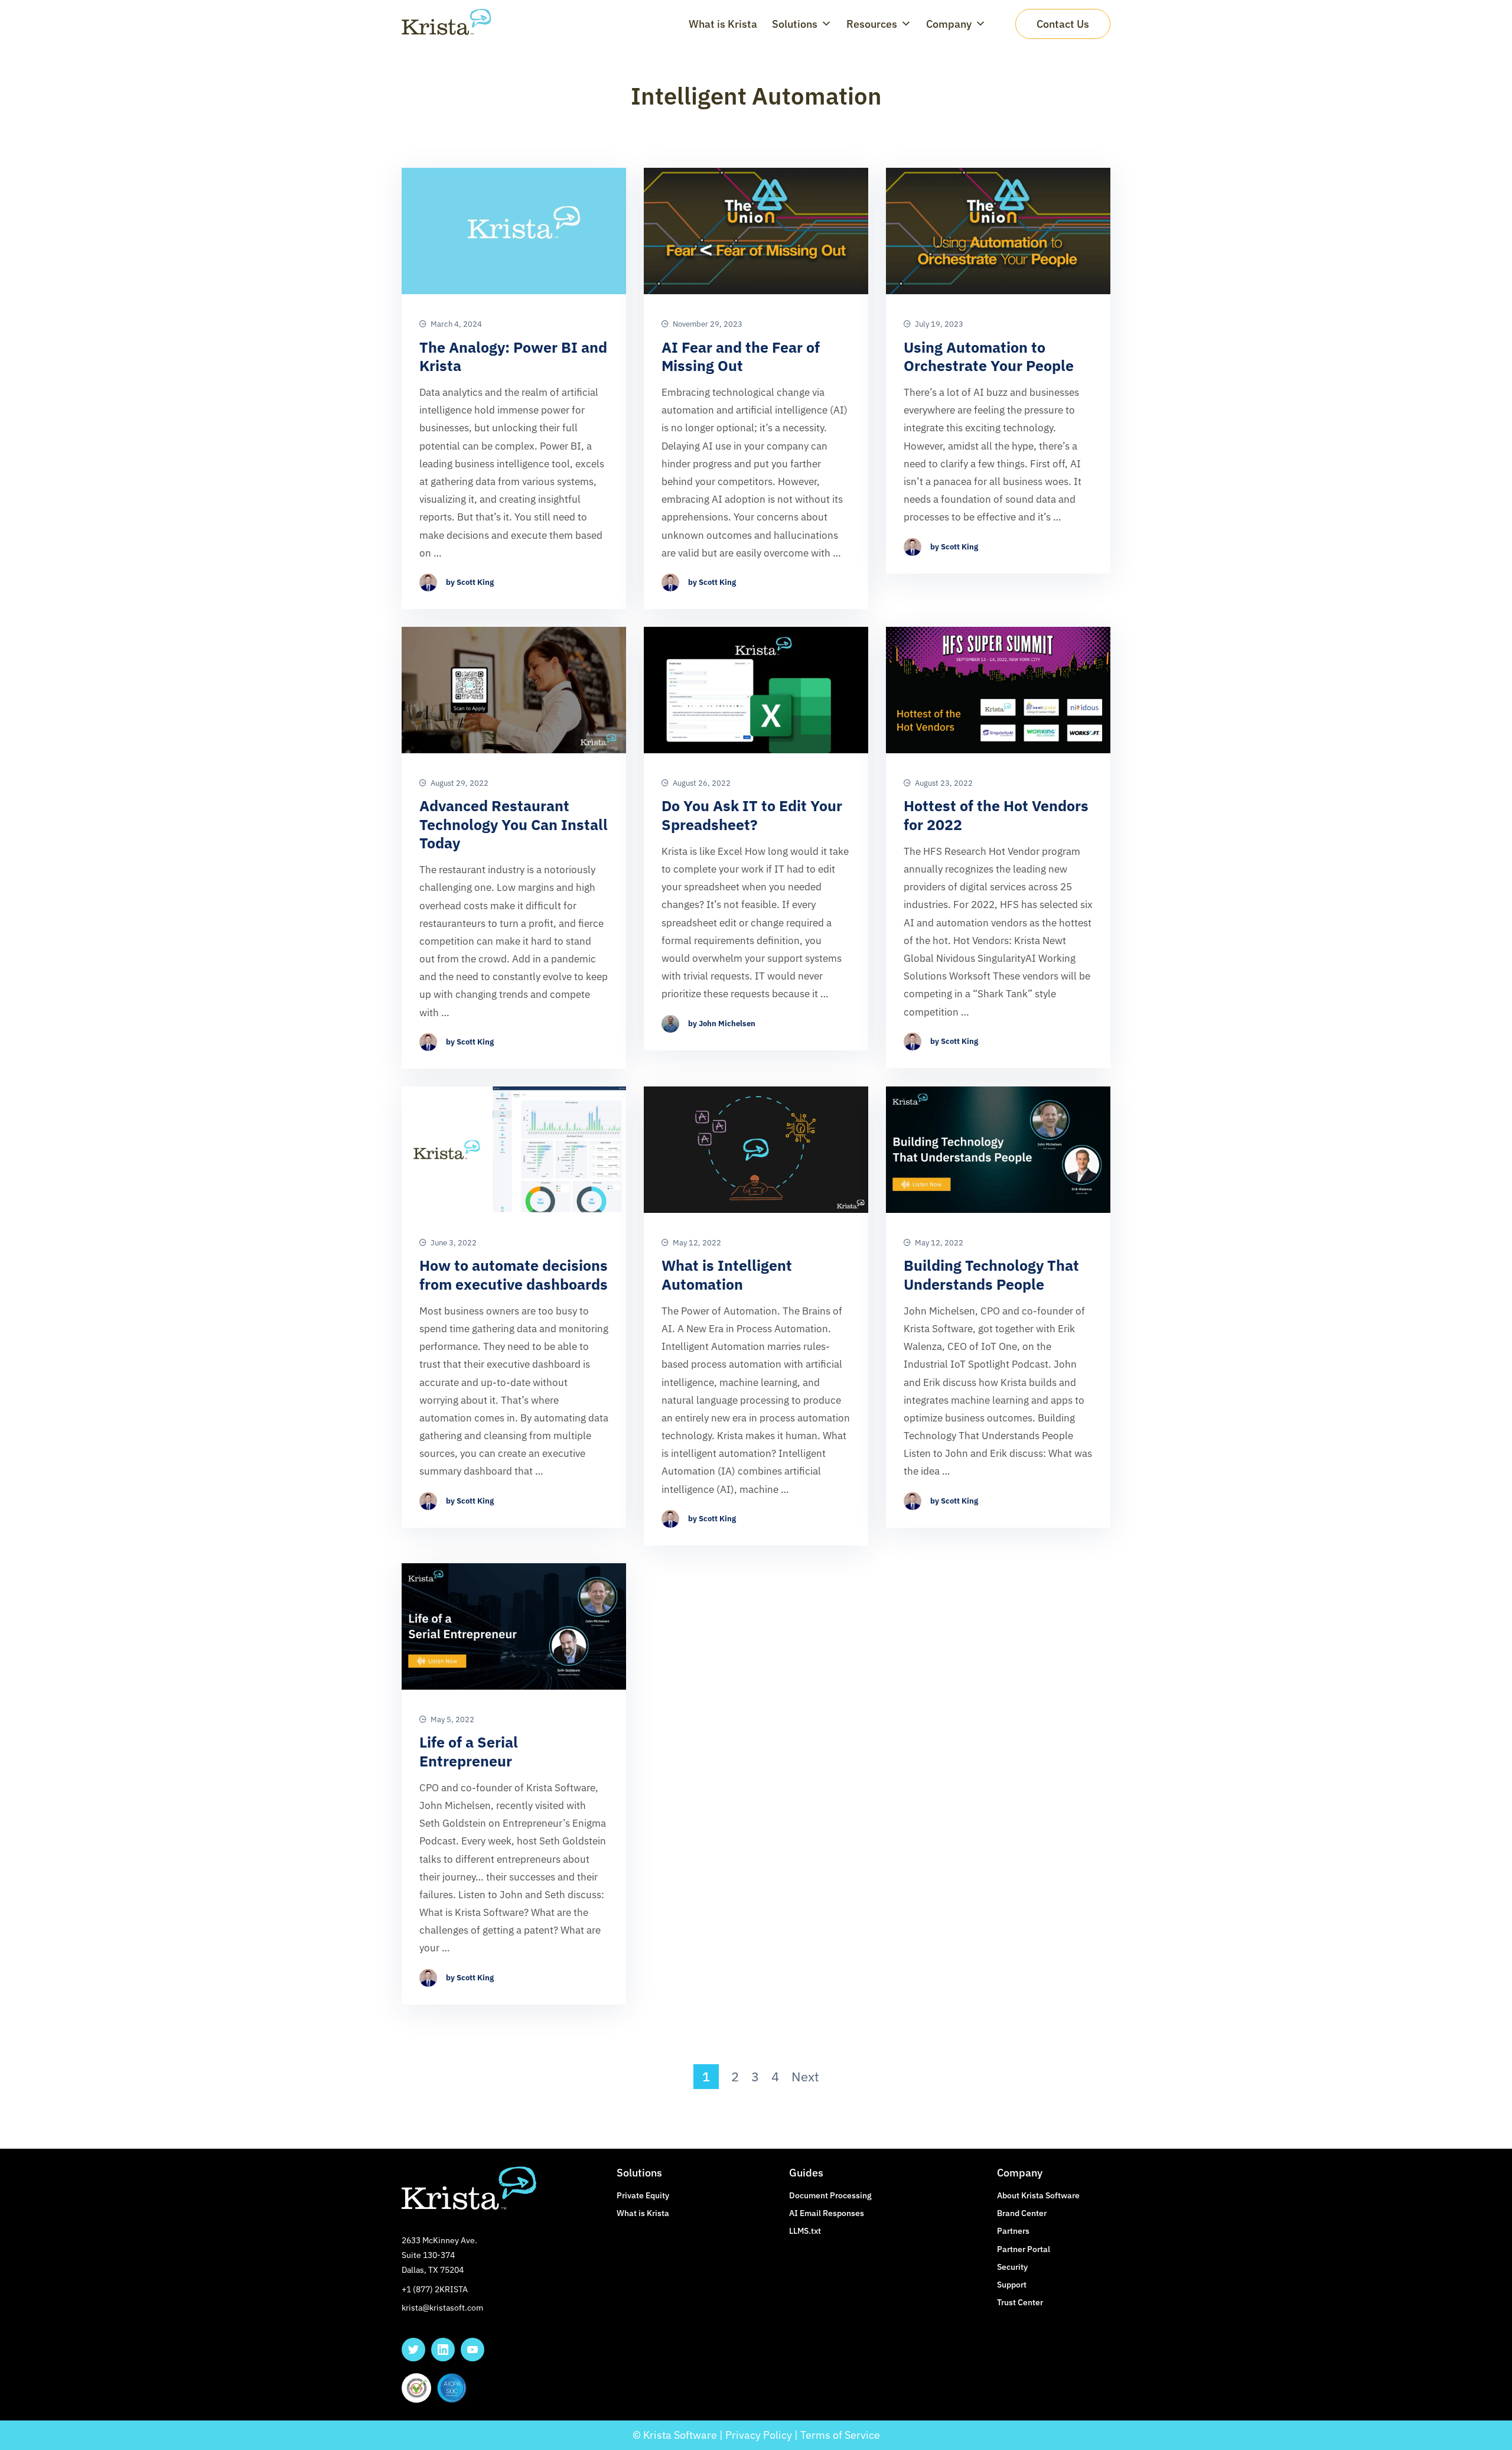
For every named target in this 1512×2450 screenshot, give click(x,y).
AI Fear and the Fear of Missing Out (741, 357)
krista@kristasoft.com (442, 2308)
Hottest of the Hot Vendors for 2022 (996, 815)
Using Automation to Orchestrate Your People (989, 357)
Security (1012, 2267)
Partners (1013, 2231)
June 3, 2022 (453, 1243)
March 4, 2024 (455, 324)
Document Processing (830, 2195)
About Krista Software (1038, 2195)
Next (805, 2077)
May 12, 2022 (696, 1243)
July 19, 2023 (938, 324)
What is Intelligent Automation (727, 1275)
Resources (872, 24)
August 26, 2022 (701, 783)
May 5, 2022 (452, 1720)
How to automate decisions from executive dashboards (514, 1275)
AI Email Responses (827, 2213)
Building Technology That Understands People (991, 1275)
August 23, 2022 (943, 783)
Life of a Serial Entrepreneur (469, 1751)
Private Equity (643, 2195)
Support (1012, 2285)
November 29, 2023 (707, 324)
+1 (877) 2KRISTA (435, 2289)
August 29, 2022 (459, 783)
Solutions (795, 24)
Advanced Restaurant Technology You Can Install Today (514, 824)
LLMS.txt (805, 2231)
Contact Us (1063, 24)
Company (949, 24)
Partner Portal (1024, 2249)
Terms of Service (840, 2435)
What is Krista (723, 24)
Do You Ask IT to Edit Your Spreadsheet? (752, 815)
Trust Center (1020, 2302)
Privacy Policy (759, 2435)
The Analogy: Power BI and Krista (513, 357)
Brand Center (1022, 2213)
